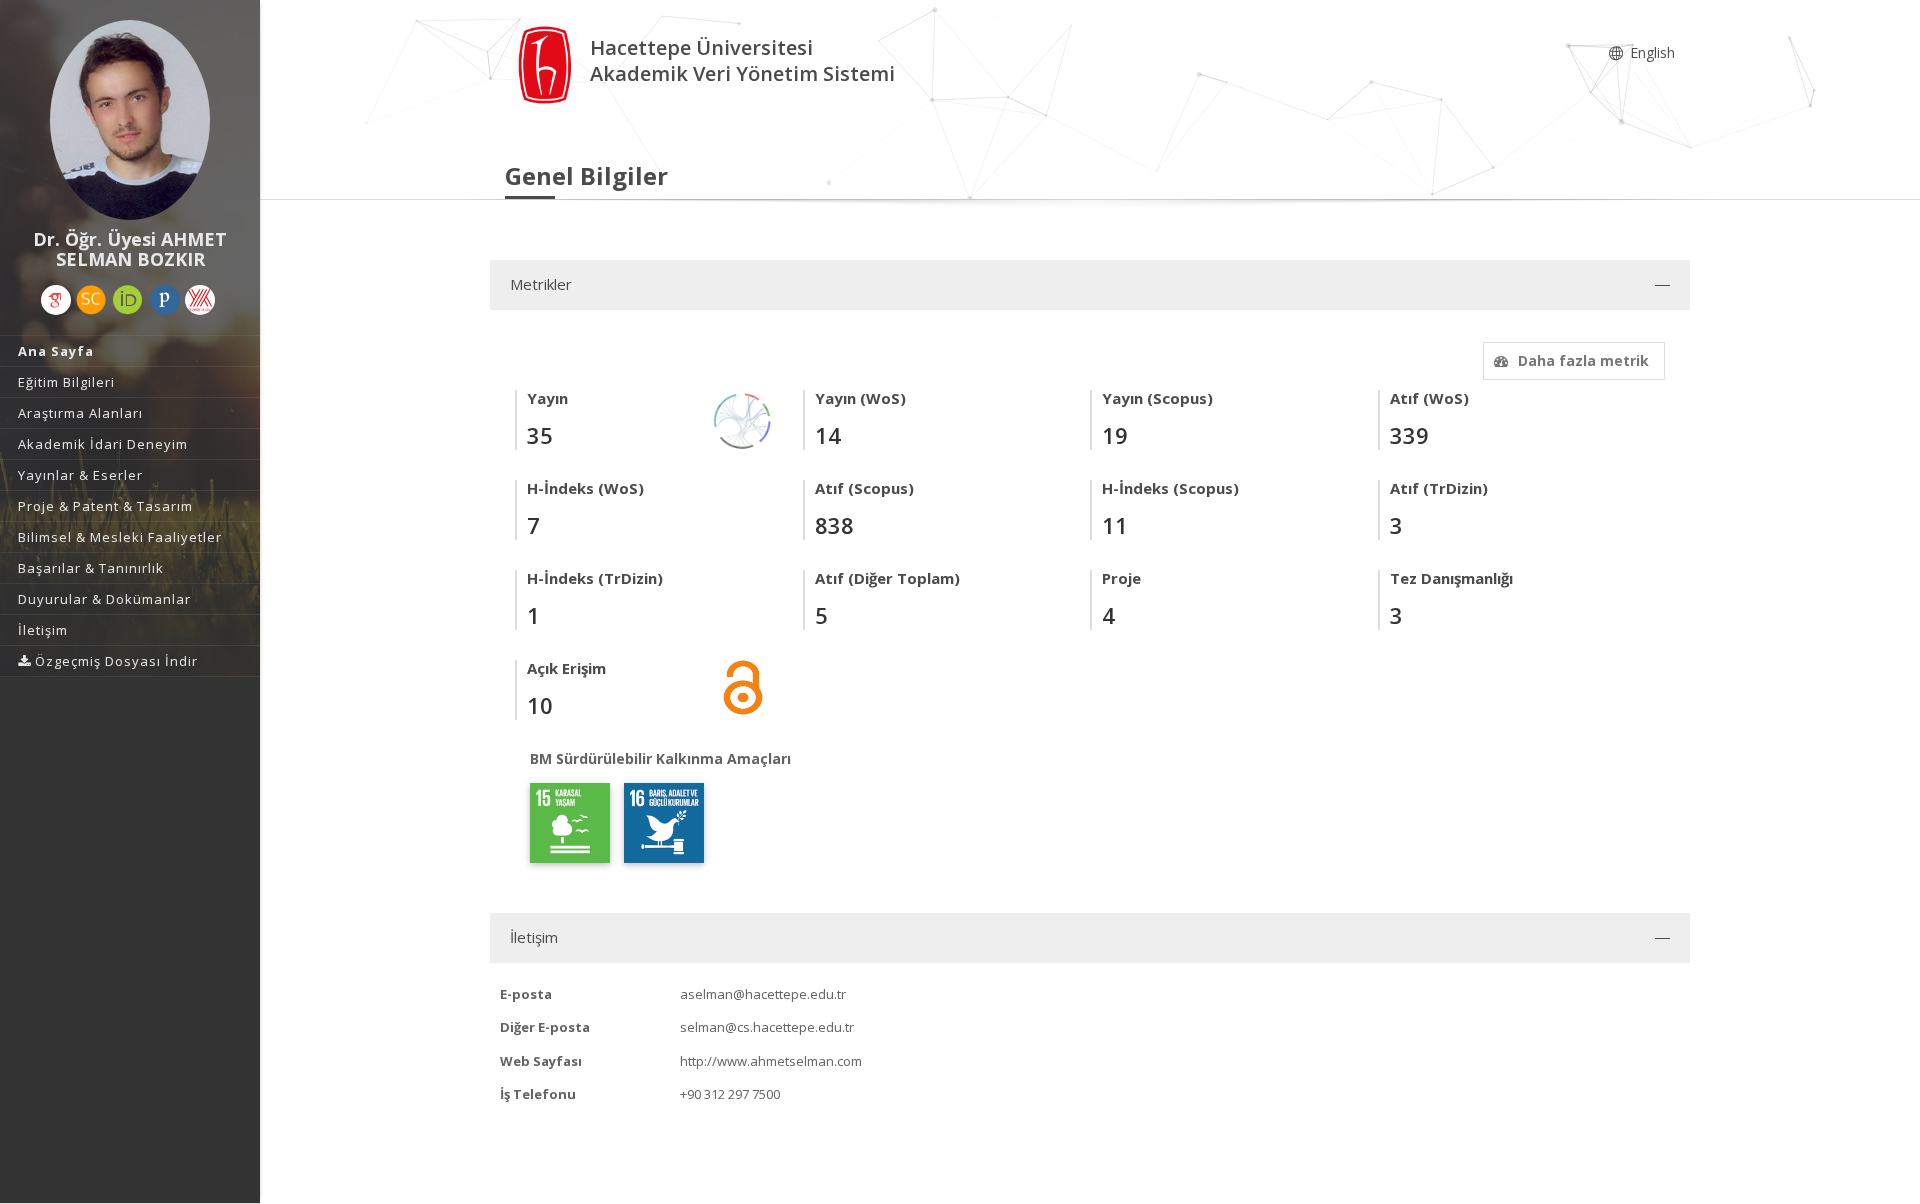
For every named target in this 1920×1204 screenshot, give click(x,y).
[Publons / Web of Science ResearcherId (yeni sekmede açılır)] (165, 300)
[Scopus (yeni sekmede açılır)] (91, 300)
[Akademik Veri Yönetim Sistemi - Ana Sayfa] (547, 63)
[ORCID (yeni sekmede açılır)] (128, 300)
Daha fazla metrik (1583, 360)
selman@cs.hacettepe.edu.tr (767, 1027)
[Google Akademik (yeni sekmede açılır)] (56, 300)
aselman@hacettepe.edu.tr (763, 994)
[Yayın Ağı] (743, 419)
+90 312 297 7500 (730, 1094)
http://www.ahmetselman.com (771, 1061)
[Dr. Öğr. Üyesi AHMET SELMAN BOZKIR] (130, 120)
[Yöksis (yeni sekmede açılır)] (200, 300)
